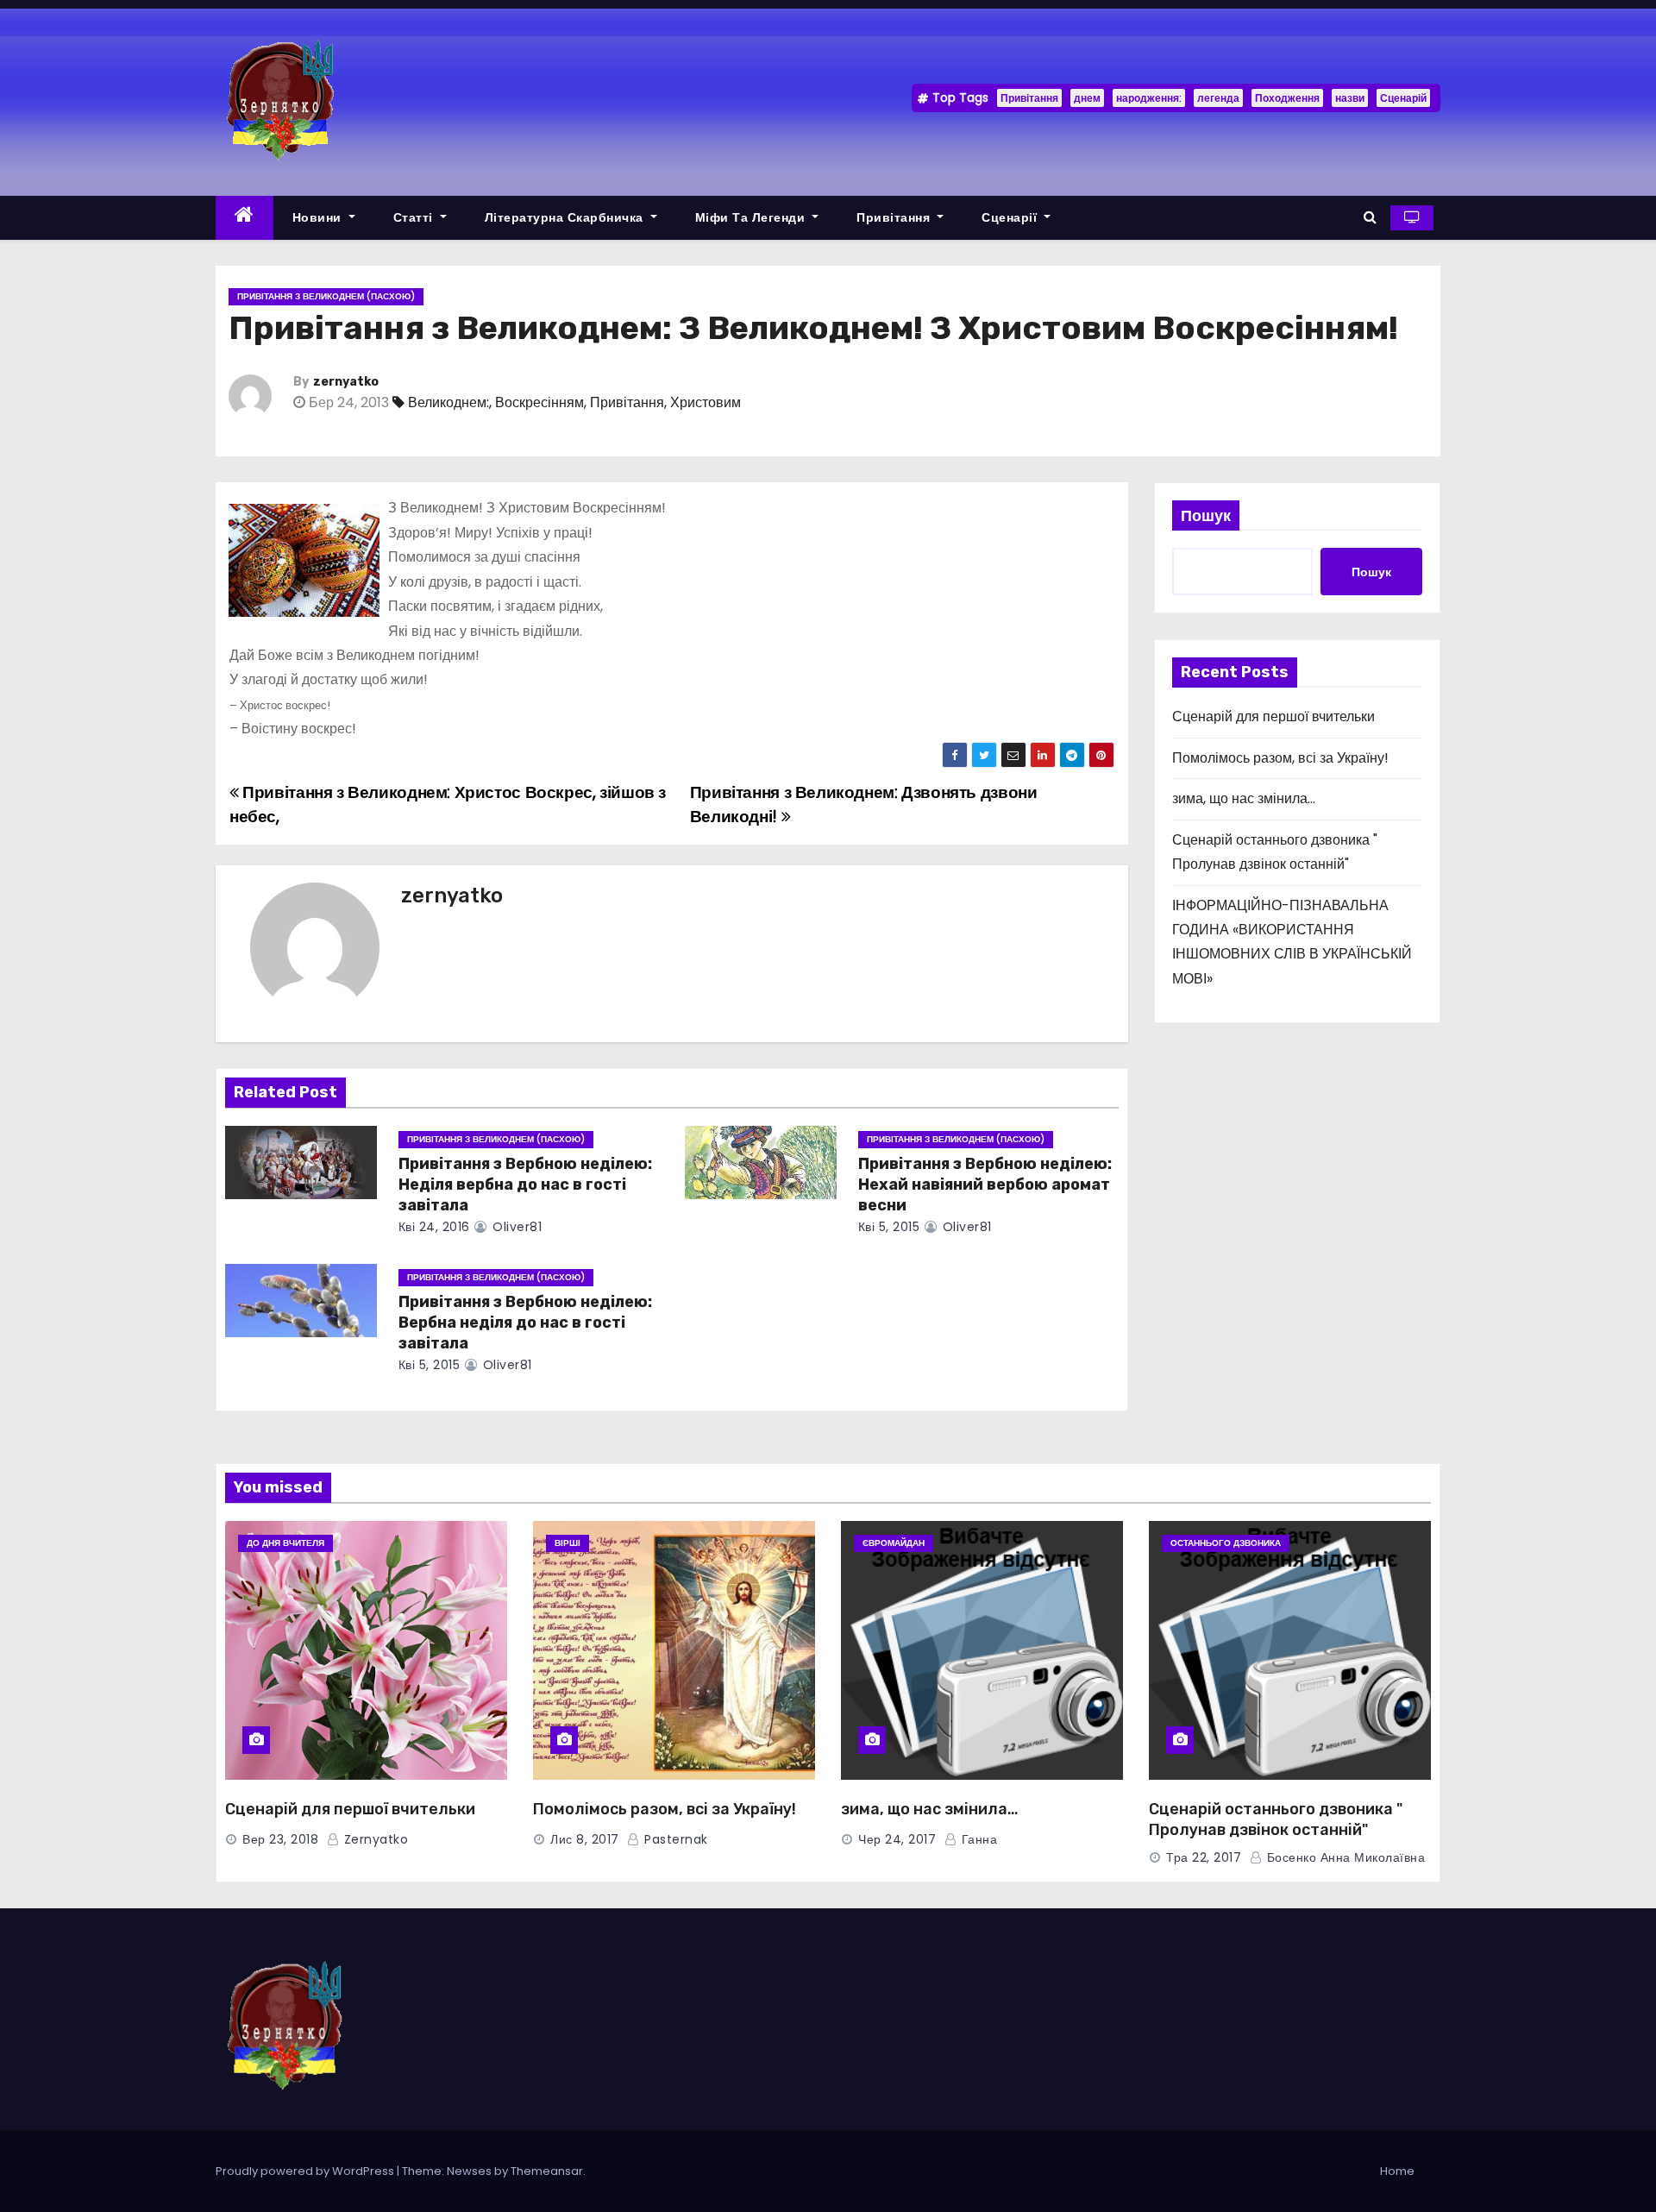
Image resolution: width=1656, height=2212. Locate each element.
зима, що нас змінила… (1244, 798)
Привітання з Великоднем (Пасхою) (326, 296)
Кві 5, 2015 (889, 1227)
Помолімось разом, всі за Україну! (1280, 758)
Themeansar (547, 2171)
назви (1350, 98)
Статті (415, 217)
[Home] (245, 218)
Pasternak (674, 1839)
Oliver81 (515, 1227)
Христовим (706, 402)
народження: (1149, 98)
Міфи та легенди (752, 217)
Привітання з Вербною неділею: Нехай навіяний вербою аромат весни (985, 1185)
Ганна (977, 1839)
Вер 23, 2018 (280, 1839)
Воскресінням (539, 402)
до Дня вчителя (285, 1543)
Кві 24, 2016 (434, 1227)
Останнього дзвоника (1226, 1543)
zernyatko (346, 382)
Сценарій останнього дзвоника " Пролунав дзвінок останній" (1276, 1819)
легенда (1218, 98)
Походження (1287, 98)
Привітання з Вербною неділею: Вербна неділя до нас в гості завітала (525, 1323)
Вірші (568, 1543)
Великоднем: (448, 402)
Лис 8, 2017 (585, 1839)
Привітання (1029, 98)
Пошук (1206, 515)
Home (1397, 2171)
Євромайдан (894, 1543)
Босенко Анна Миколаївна (1344, 1857)
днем (1087, 98)
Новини (319, 217)
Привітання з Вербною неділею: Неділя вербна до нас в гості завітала (525, 1185)
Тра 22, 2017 (1204, 1857)
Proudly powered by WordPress (306, 2171)
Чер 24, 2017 (897, 1839)
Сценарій (1403, 98)
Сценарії (1011, 217)
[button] (1370, 217)
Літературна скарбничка (566, 217)
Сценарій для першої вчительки (1273, 716)
